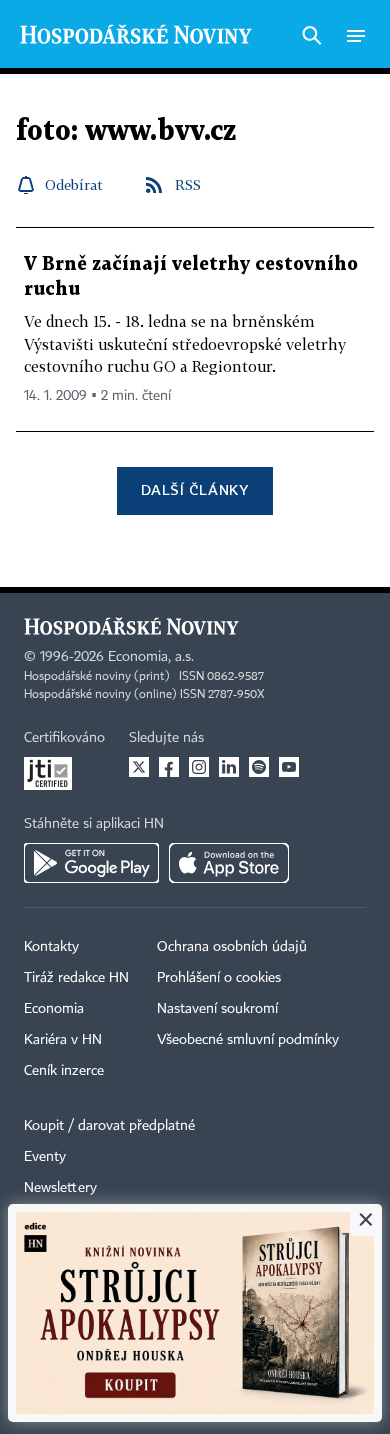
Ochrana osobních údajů (232, 947)
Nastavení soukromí (217, 1009)
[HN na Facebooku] (169, 767)
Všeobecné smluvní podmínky (248, 1040)
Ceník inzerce (64, 1071)
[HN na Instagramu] (199, 767)
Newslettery (60, 1188)
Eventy (45, 1157)
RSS (188, 184)
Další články (194, 489)
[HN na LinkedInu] (229, 767)
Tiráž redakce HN (76, 978)
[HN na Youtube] (289, 767)
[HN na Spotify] (259, 767)
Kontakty (51, 947)
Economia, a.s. (151, 657)
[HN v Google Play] (91, 863)
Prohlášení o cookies (219, 978)
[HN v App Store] (229, 863)
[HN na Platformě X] (139, 767)
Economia (54, 1009)
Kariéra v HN (63, 1040)
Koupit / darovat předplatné (109, 1126)
